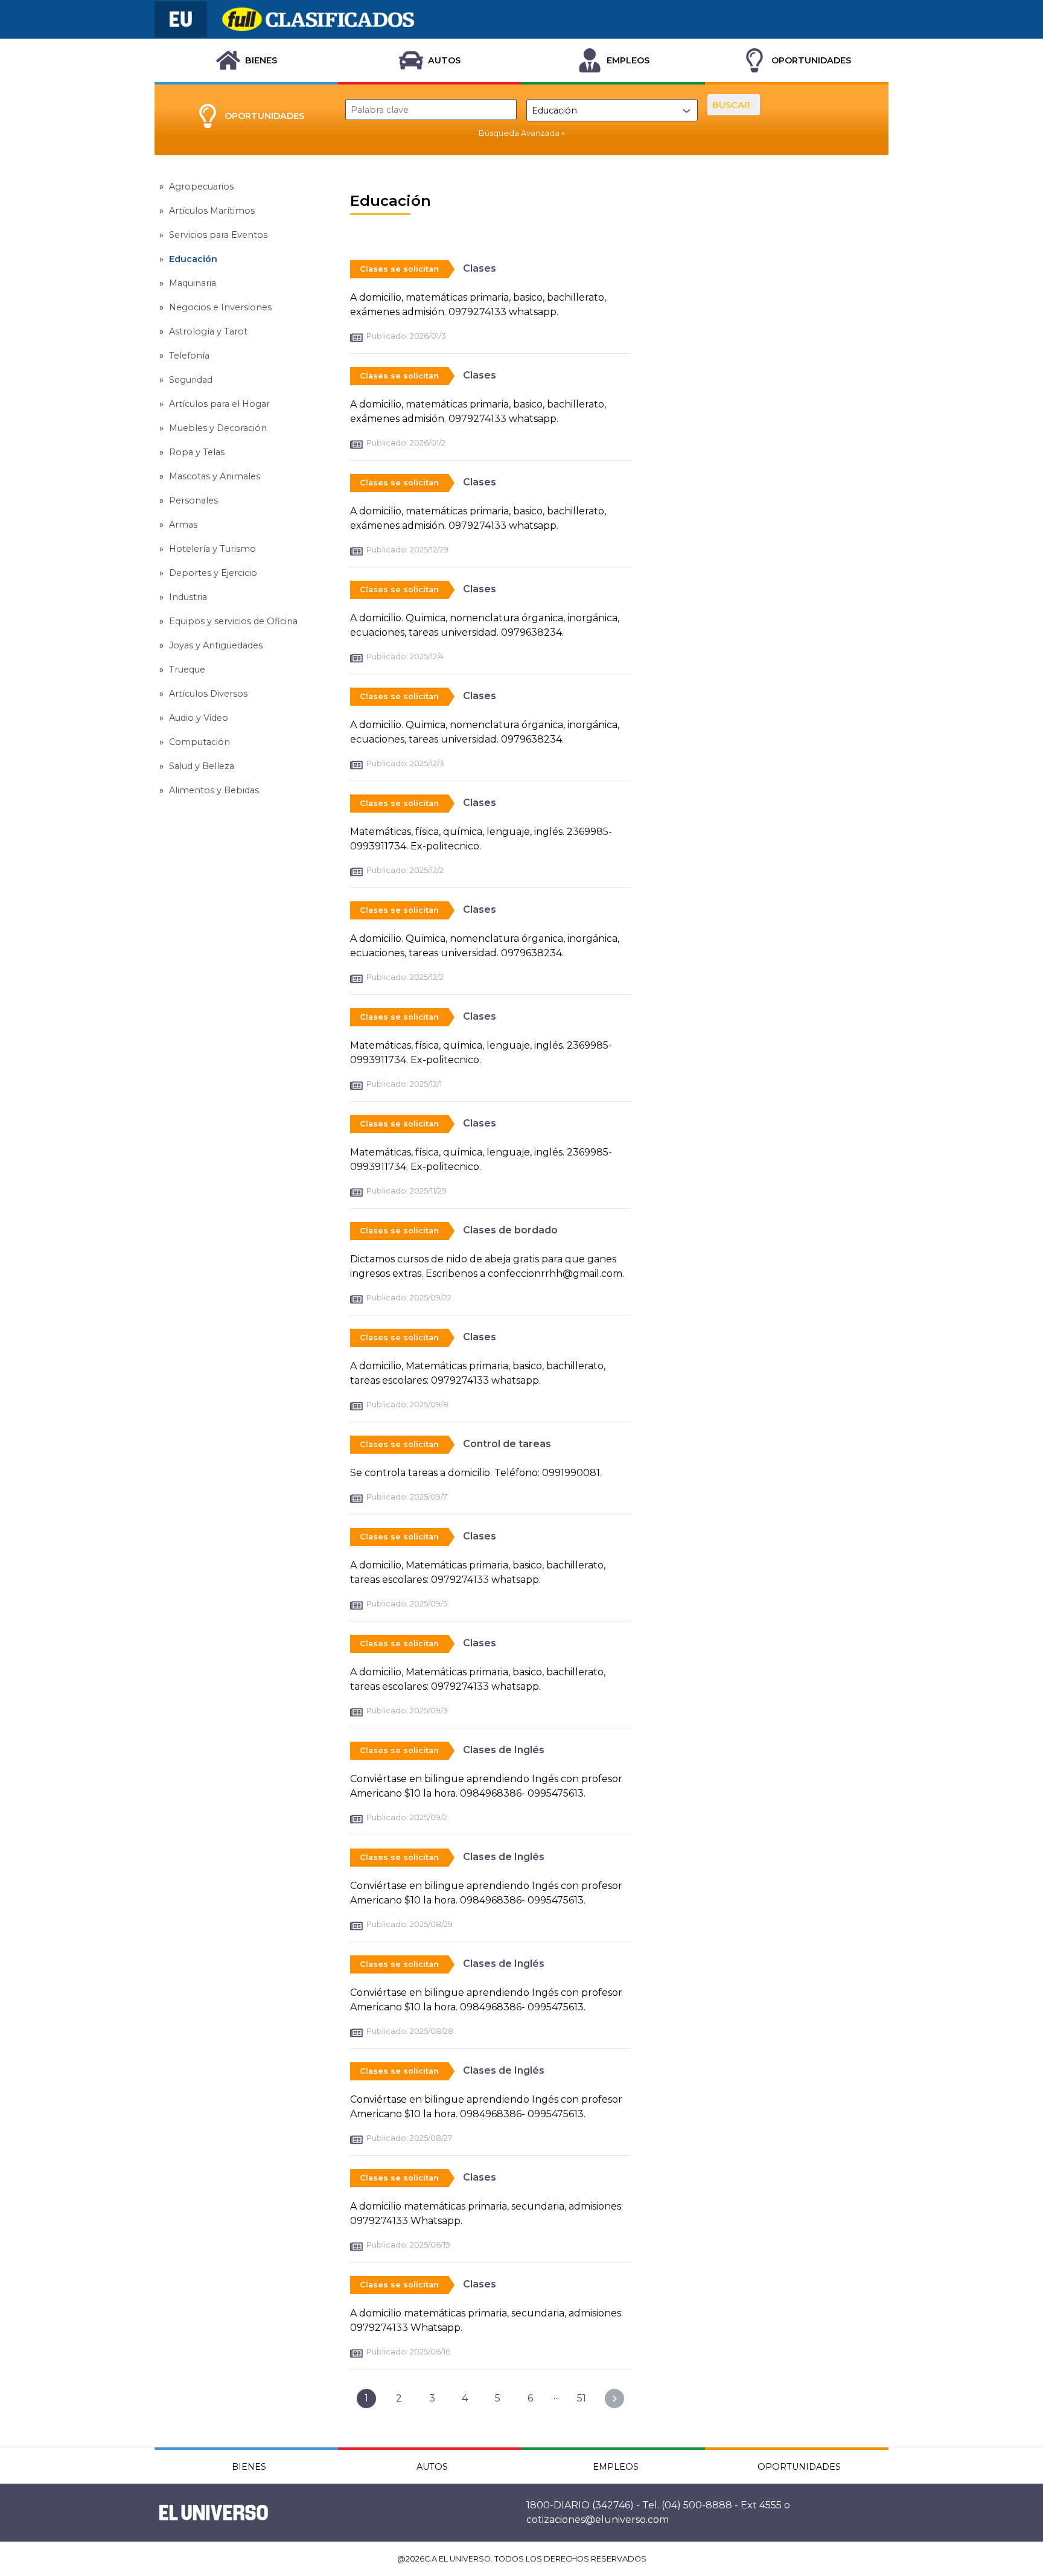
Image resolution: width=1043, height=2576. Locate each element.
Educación (193, 259)
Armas (183, 525)
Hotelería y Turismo (212, 549)
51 (582, 2398)
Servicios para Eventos (218, 235)
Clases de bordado (510, 1230)
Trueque (187, 670)
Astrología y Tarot (208, 331)
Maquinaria (193, 283)
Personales (193, 500)
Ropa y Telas (197, 452)
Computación (199, 742)
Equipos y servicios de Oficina (233, 621)
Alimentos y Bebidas (214, 790)
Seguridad (191, 380)
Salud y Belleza (202, 766)
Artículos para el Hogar (219, 404)
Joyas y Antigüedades (216, 645)
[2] (614, 2399)
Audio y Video (199, 718)
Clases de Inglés (504, 1750)
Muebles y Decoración (218, 428)
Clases (480, 268)
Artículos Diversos (208, 694)
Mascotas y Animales (215, 476)
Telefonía (189, 356)
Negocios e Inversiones (220, 307)
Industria (188, 597)
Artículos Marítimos (212, 211)
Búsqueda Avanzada (519, 133)
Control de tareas (507, 1444)
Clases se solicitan (399, 269)
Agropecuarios (201, 187)
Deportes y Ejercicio (213, 573)
